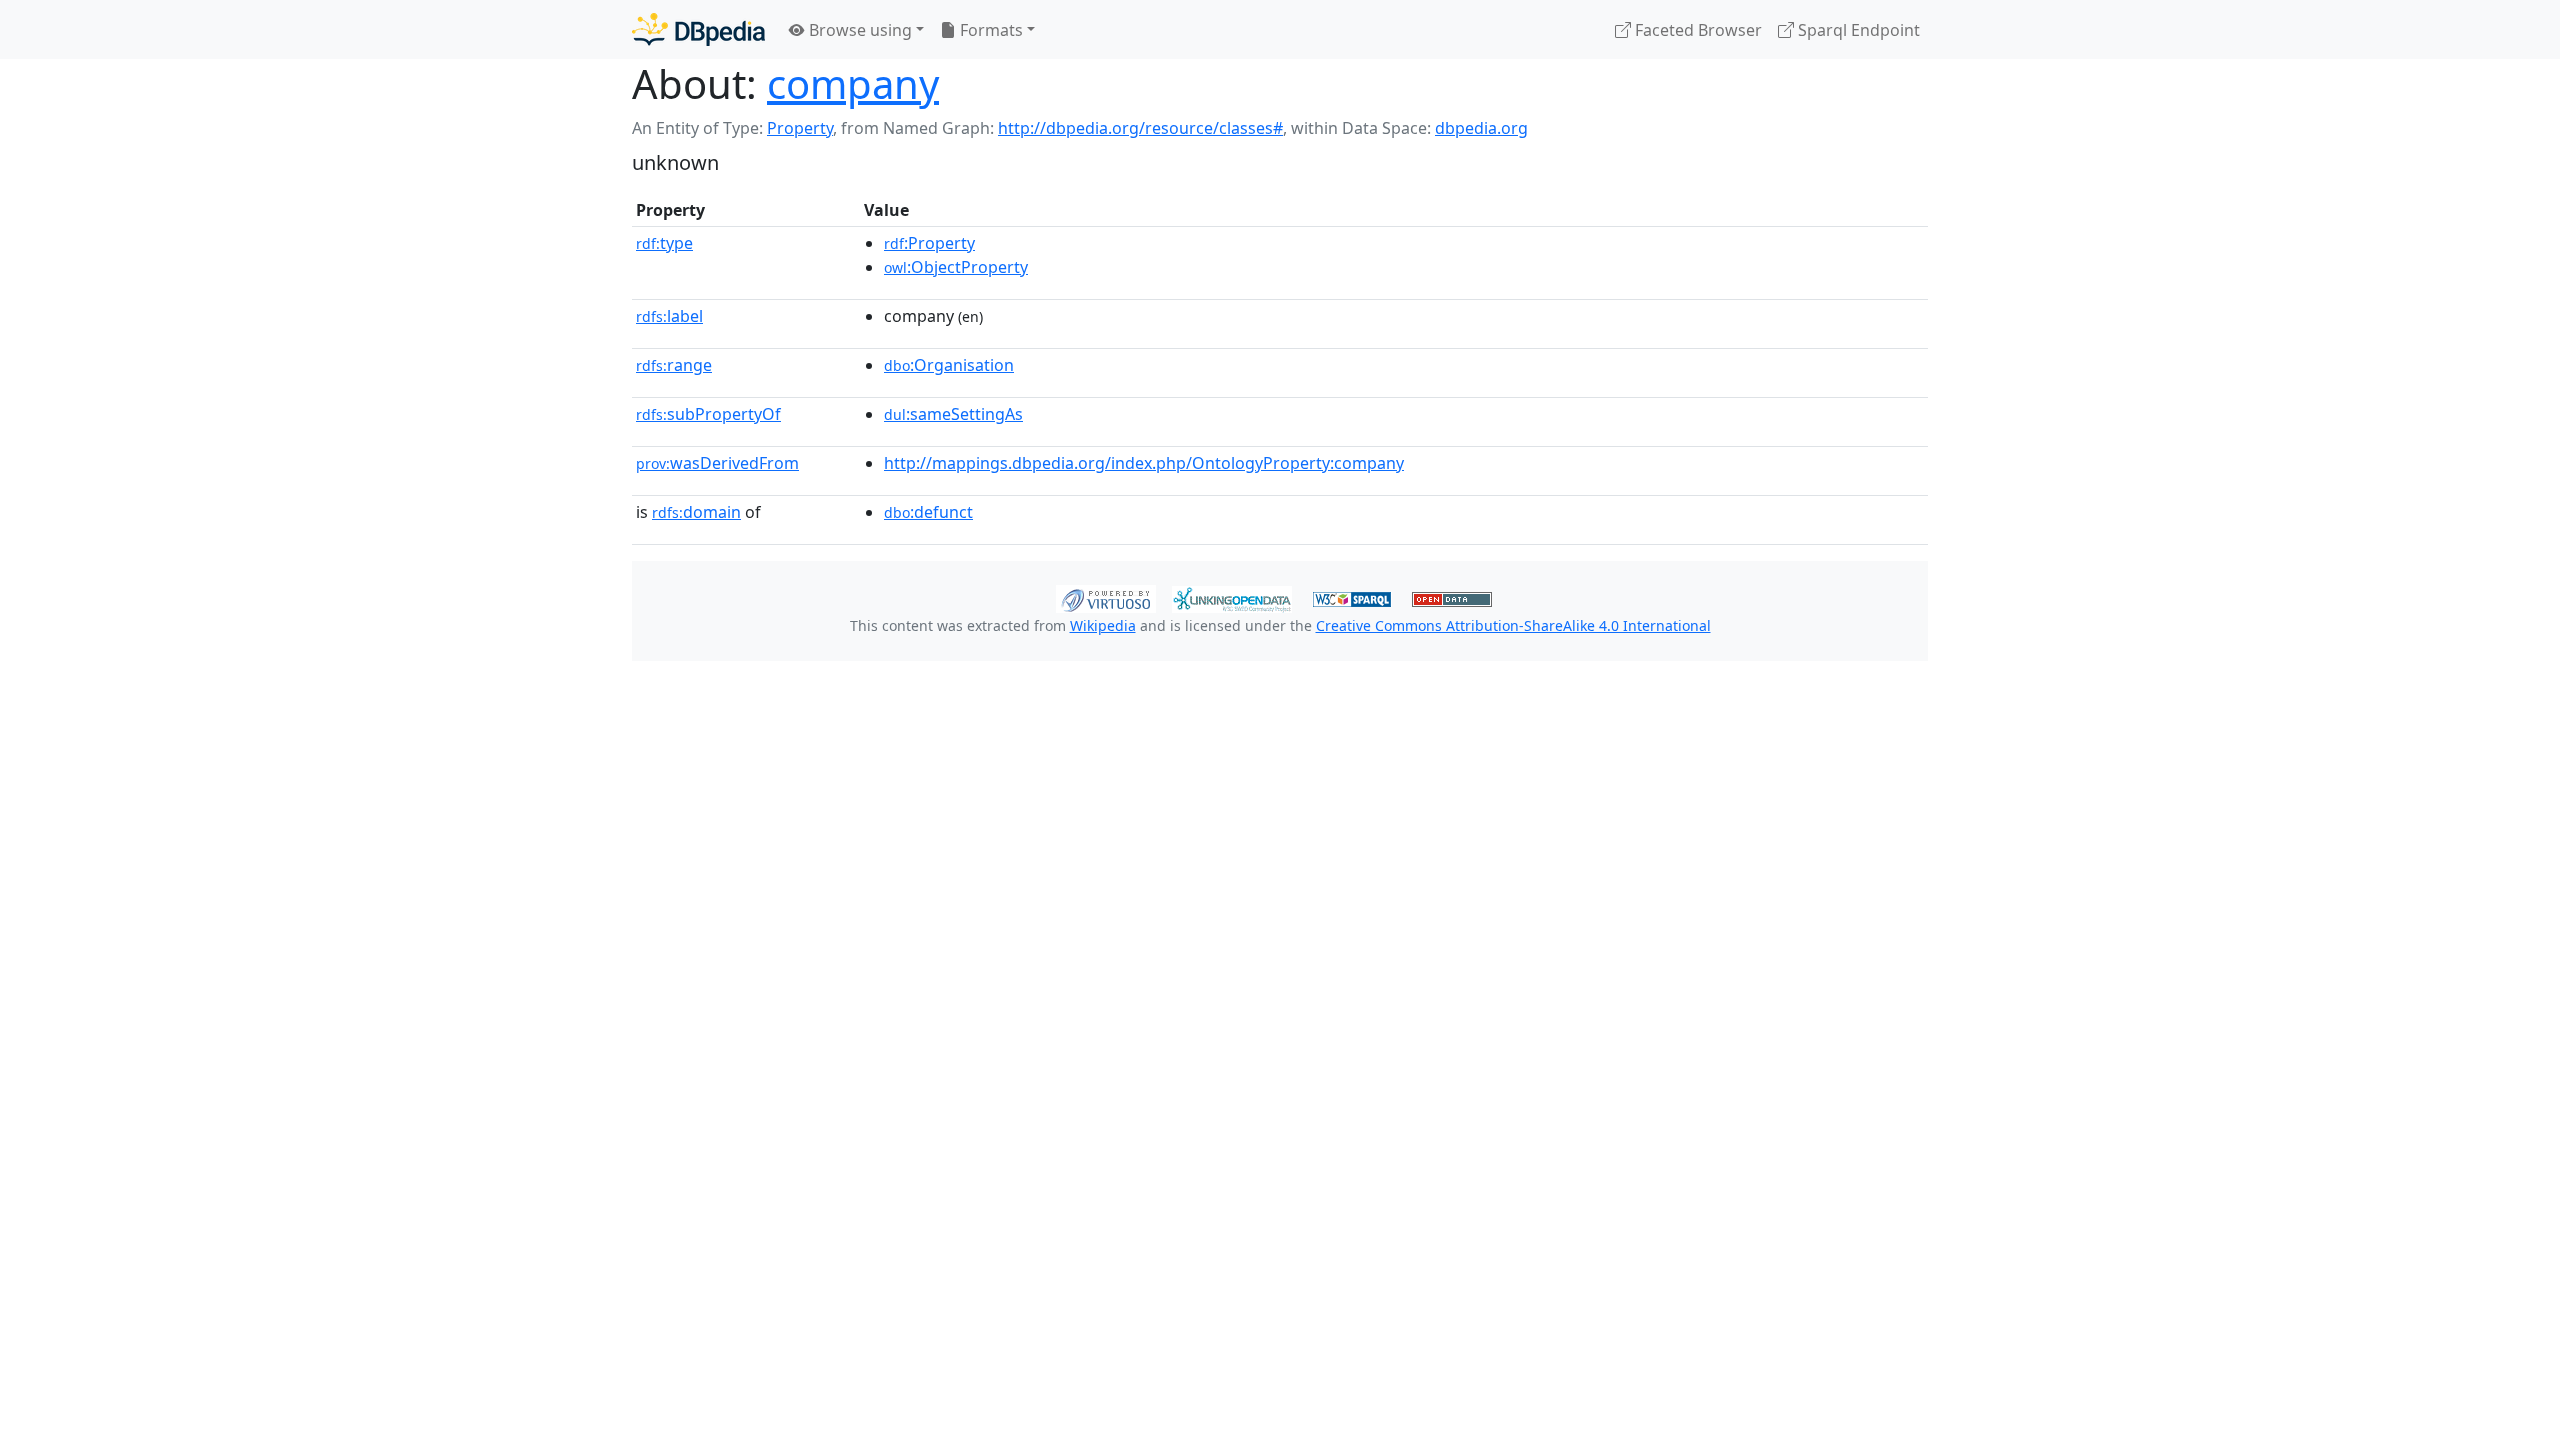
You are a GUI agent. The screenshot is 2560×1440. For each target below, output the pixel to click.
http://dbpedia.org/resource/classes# (1140, 128)
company (853, 83)
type (664, 243)
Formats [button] (989, 30)
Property (800, 128)
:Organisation (949, 365)
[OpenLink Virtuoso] (1106, 597)
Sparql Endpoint (1857, 30)
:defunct (928, 512)
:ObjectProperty (956, 267)
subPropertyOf (708, 414)
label (669, 316)
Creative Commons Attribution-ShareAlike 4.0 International (1513, 625)
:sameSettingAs (953, 414)
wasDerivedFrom (717, 463)
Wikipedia (1103, 625)
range (674, 365)
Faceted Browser (1696, 30)
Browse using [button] (858, 30)
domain (696, 512)
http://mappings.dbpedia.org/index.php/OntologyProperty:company (1144, 463)
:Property (929, 243)
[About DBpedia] (698, 29)
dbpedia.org (1481, 128)
